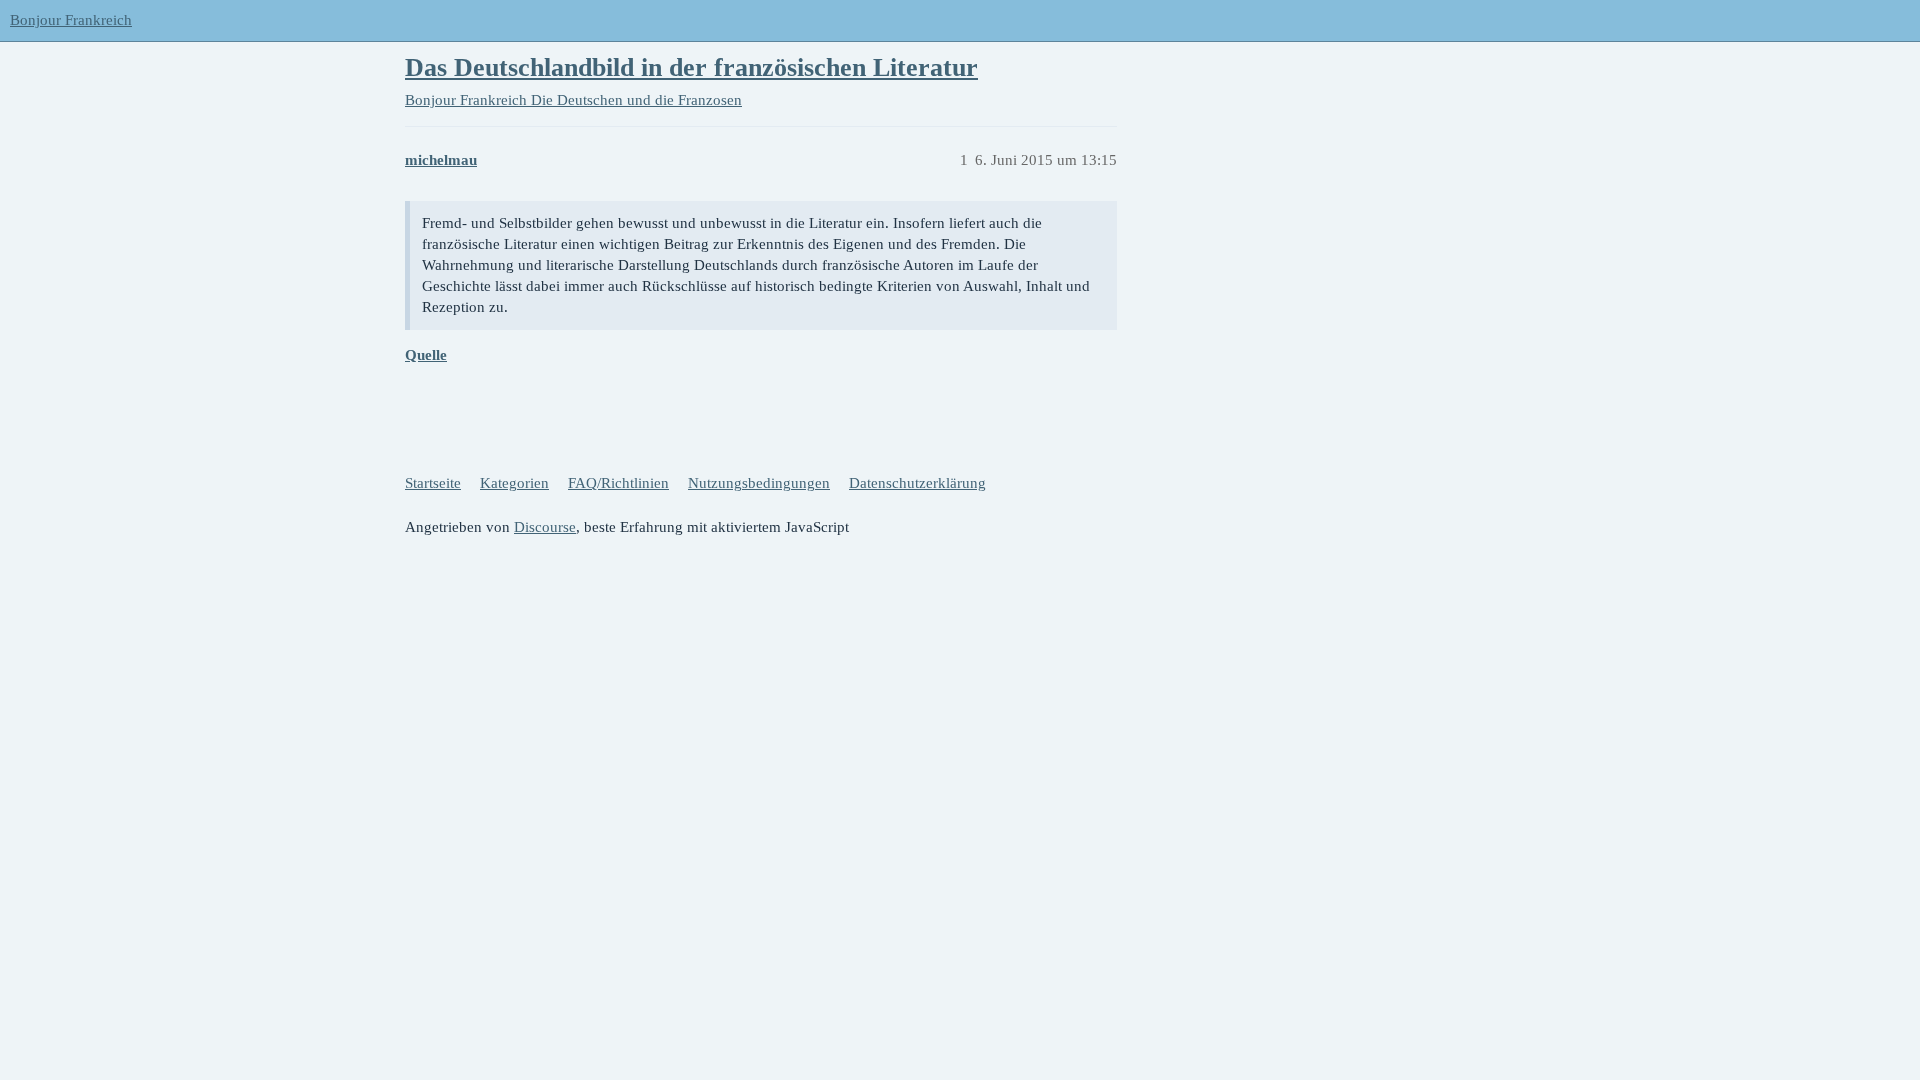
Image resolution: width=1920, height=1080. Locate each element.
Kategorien (514, 483)
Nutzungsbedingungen (759, 483)
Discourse (545, 527)
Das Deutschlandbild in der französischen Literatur (691, 67)
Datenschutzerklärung (917, 483)
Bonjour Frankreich (71, 20)
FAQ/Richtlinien (618, 483)
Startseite (433, 483)
